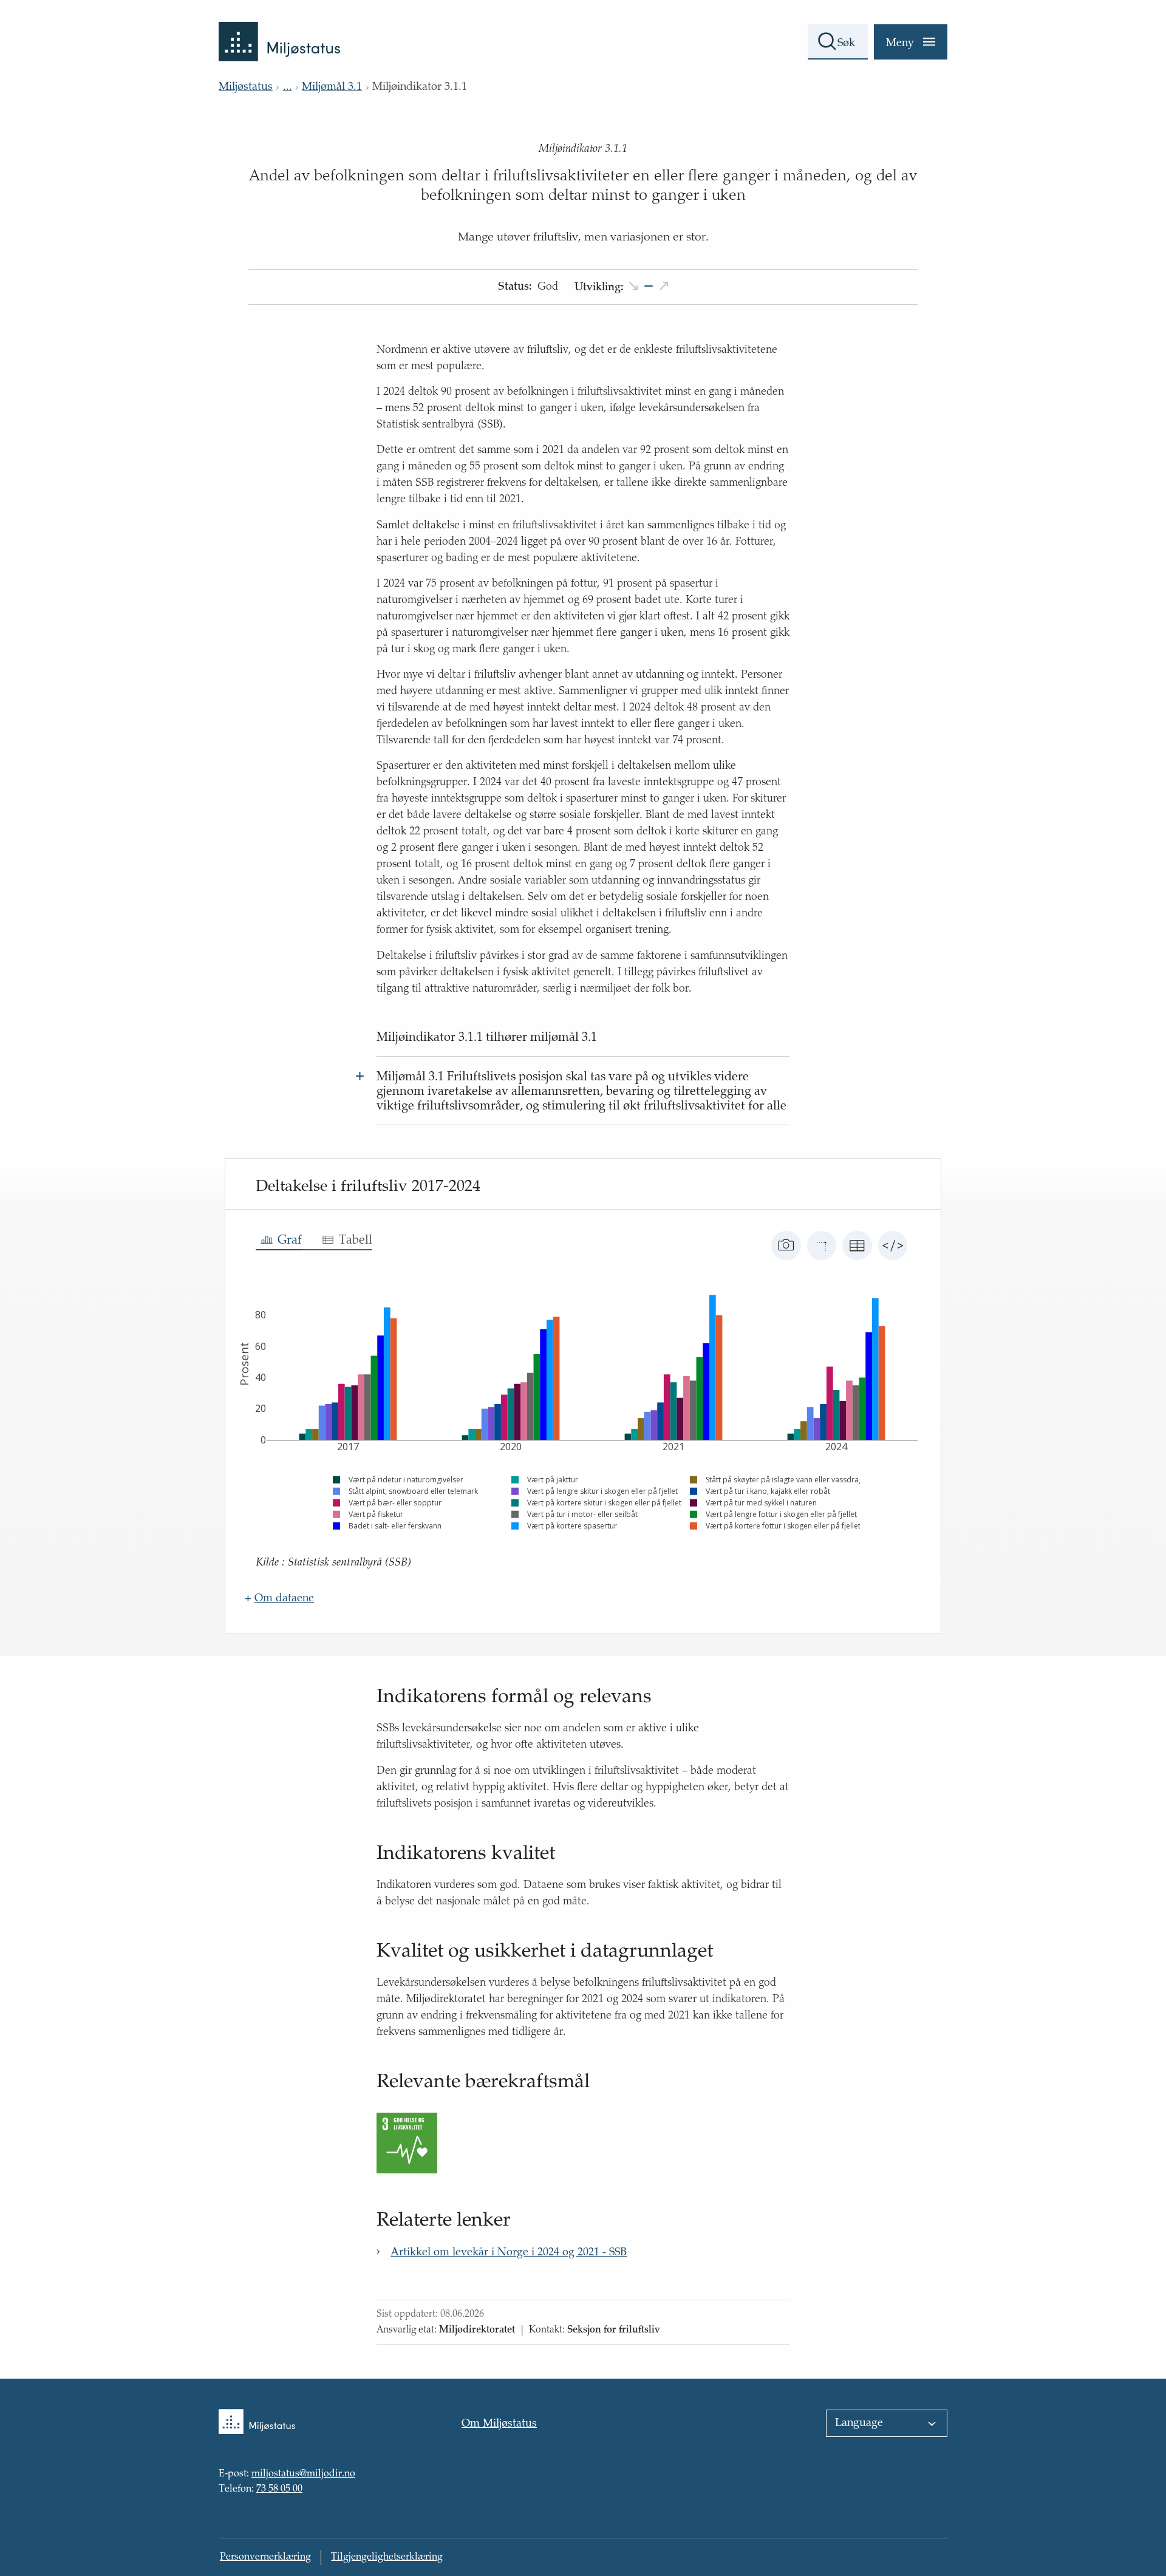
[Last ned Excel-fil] (857, 1245)
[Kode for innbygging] (893, 1245)
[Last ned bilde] (786, 1245)
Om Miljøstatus (499, 2424)
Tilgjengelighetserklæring (387, 2557)
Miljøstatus (246, 87)
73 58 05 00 (279, 2489)
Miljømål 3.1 (332, 87)
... (288, 87)
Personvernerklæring (265, 2557)
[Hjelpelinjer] (822, 1245)
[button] (649, 288)
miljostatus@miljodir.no (303, 2475)
